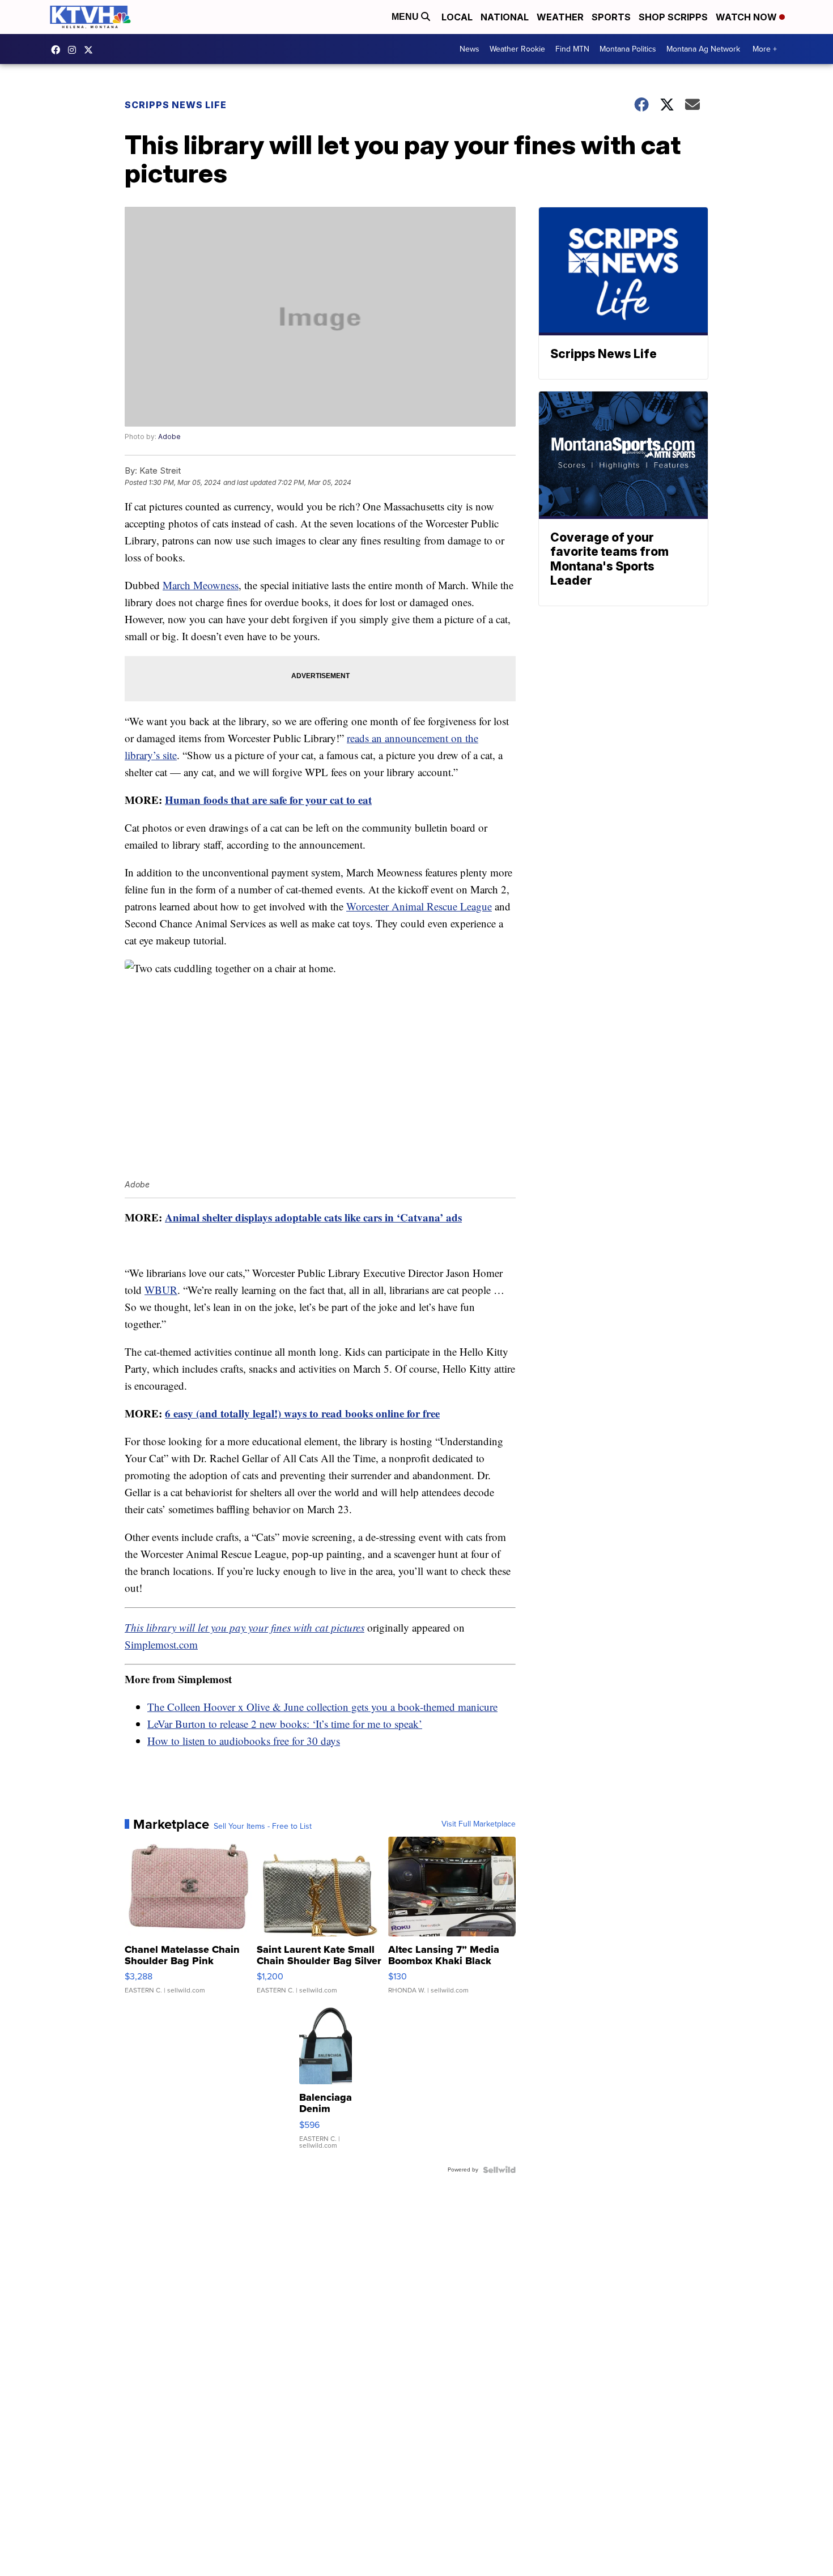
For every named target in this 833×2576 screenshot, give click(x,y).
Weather (560, 17)
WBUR (161, 1290)
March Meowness (201, 585)
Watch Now (747, 17)
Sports (611, 17)
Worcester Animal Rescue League (419, 906)
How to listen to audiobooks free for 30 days (244, 1741)
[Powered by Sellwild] (499, 2170)
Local (457, 17)
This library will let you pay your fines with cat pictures (245, 1627)
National (505, 17)
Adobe (169, 437)
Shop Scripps (673, 17)
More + (765, 49)
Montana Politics (628, 49)
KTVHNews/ (58, 50)
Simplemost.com (161, 1644)
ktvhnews (75, 50)
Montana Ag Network (703, 49)
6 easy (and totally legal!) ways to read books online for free (302, 1413)
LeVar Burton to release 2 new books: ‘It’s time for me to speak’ (285, 1724)
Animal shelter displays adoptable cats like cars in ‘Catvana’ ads (313, 1217)
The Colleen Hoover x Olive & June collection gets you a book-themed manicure (322, 1707)
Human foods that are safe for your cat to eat (268, 800)
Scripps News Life (176, 105)
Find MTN (572, 49)
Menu (406, 17)
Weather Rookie (517, 49)
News (469, 49)
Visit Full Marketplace (479, 1824)
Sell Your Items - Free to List (263, 1826)
